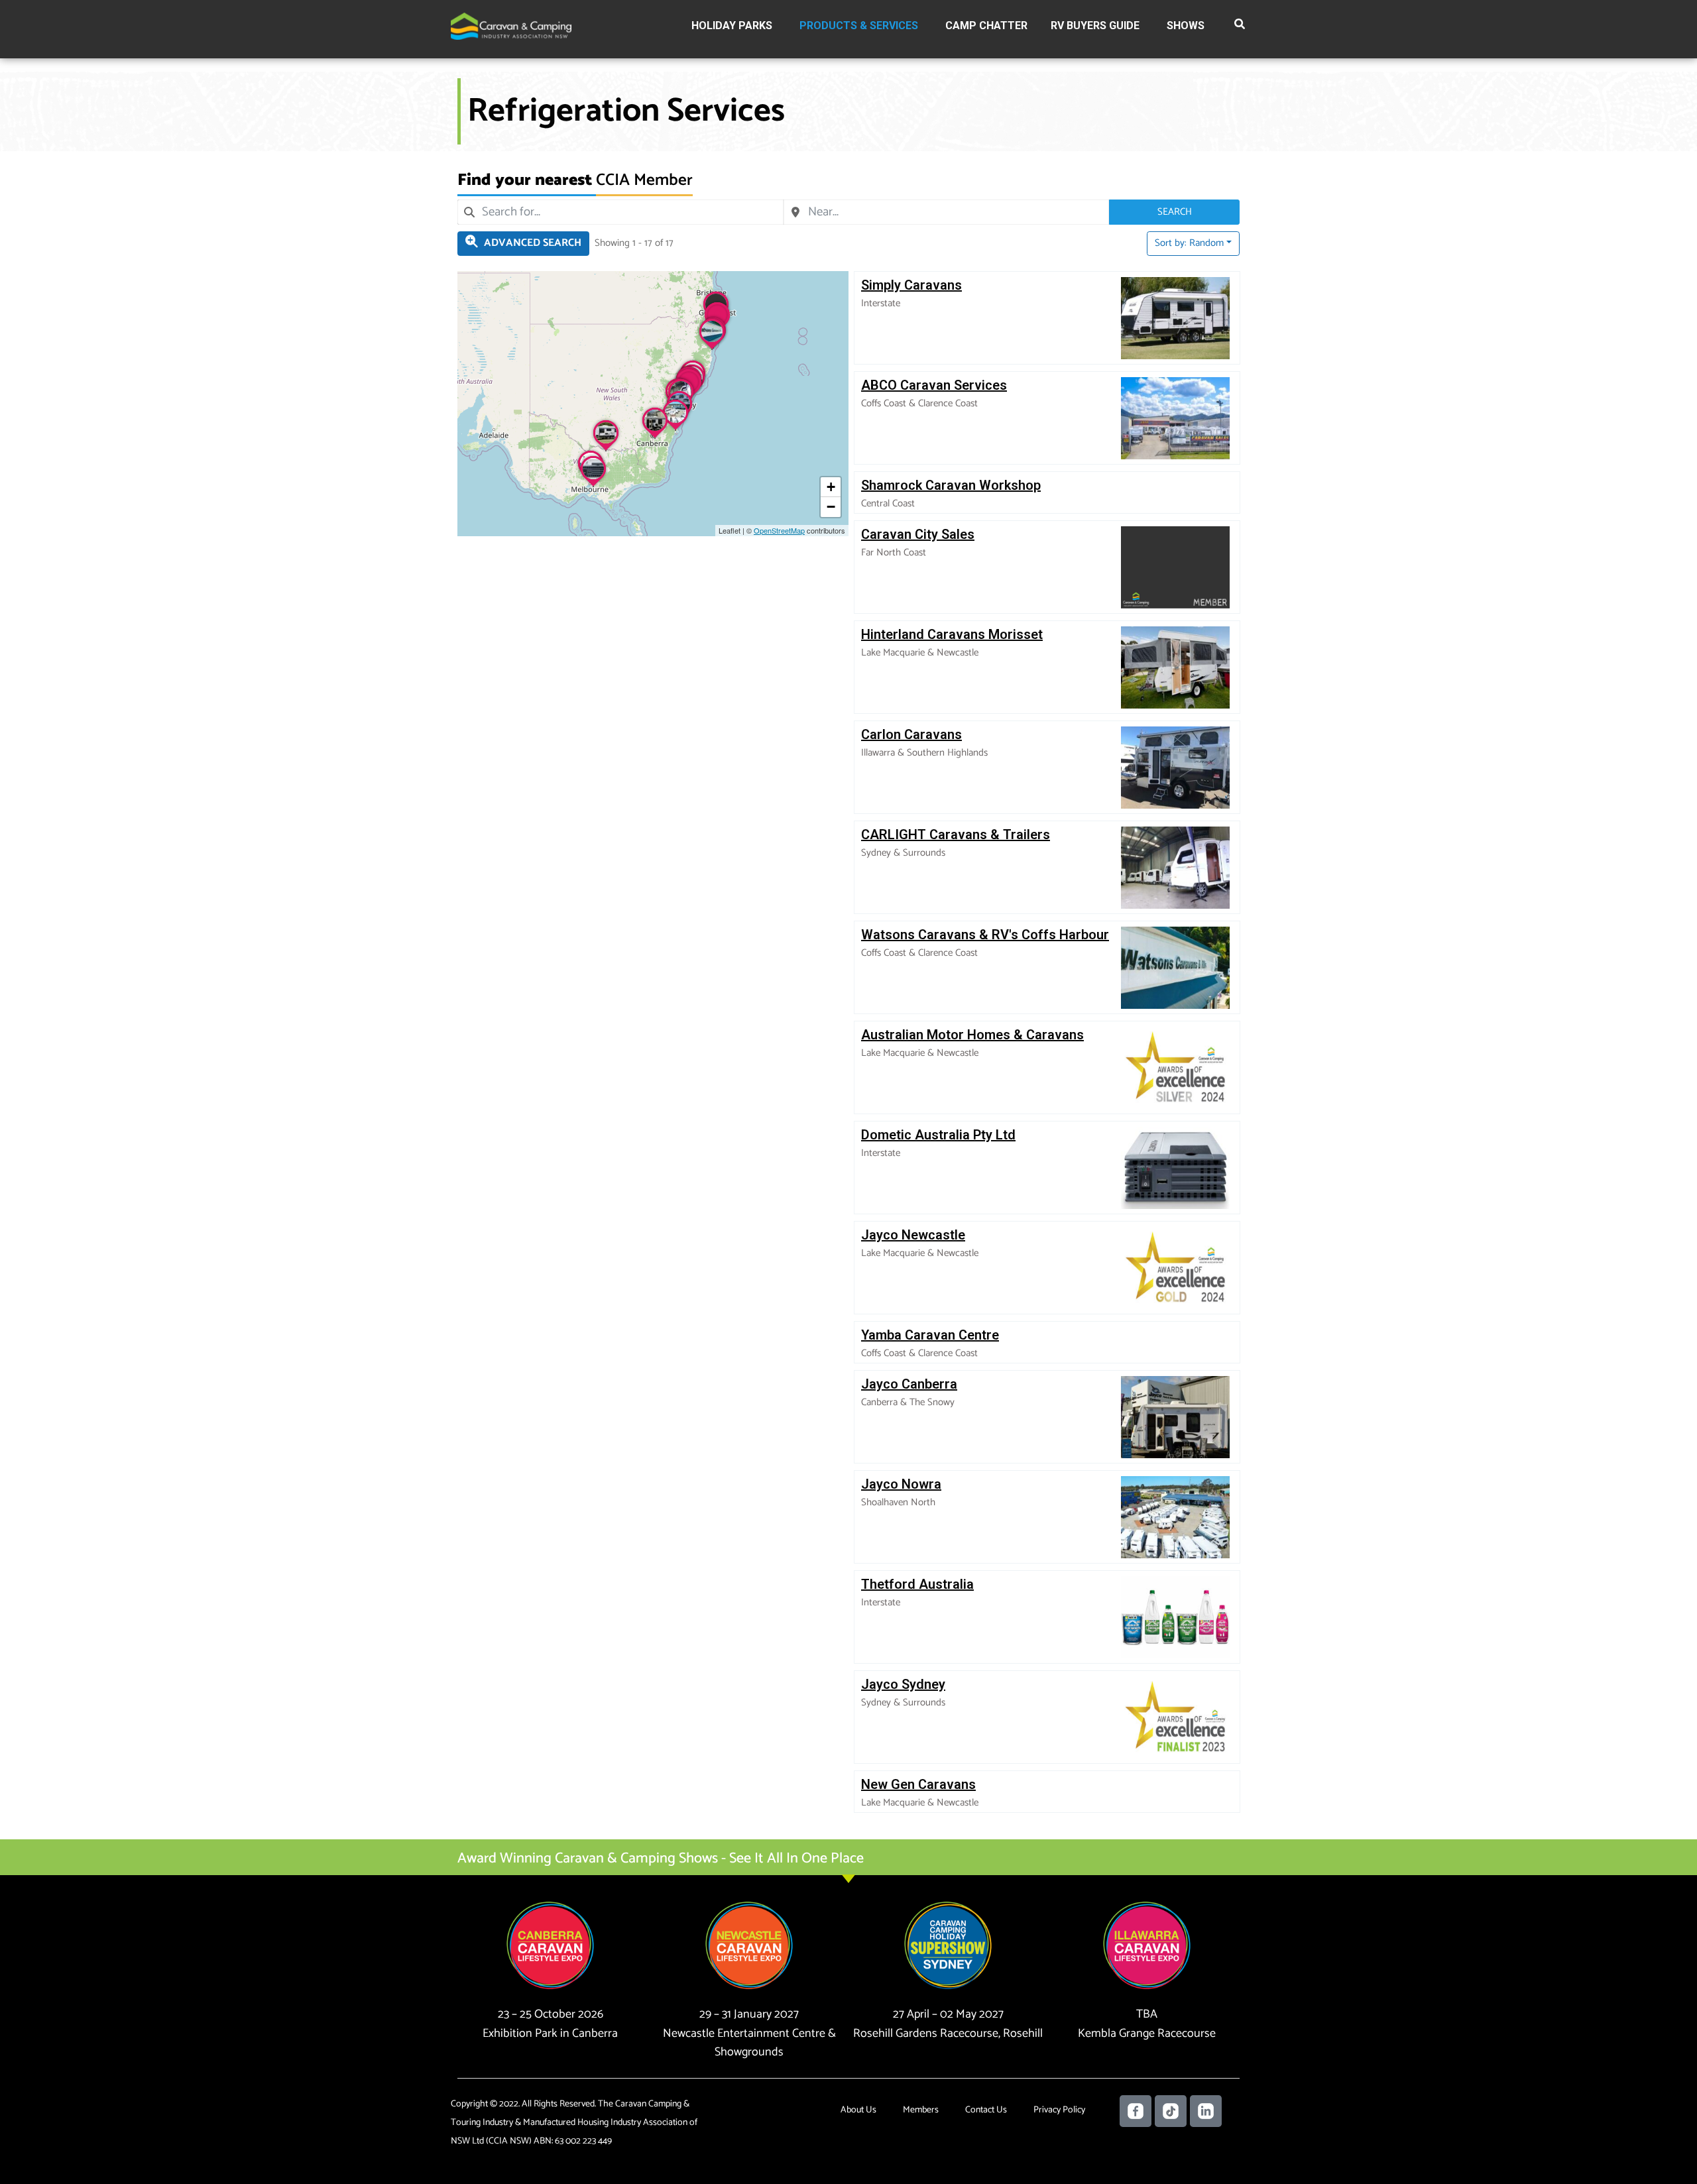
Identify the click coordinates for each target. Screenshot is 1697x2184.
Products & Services (859, 26)
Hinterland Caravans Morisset (952, 634)
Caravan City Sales (918, 534)
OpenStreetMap (779, 530)
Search (1175, 212)
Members (921, 2110)
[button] (1240, 27)
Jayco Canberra (909, 1384)
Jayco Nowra (901, 1484)
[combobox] (620, 212)
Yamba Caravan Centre (930, 1335)
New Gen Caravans (918, 1784)
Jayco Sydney (903, 1684)
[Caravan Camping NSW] (511, 26)
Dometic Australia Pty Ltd (938, 1135)
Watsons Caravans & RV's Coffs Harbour (985, 935)
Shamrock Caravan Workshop (951, 485)
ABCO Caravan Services (934, 385)
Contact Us (986, 2110)
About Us (858, 2110)
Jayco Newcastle (913, 1235)
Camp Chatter (986, 26)
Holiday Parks (732, 26)
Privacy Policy (1059, 2110)
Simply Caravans (911, 285)
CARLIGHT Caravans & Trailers (956, 834)
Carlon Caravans (911, 734)
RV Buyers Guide (1095, 26)
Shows (1186, 26)
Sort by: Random (1189, 243)
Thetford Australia (917, 1584)
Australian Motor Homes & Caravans (972, 1035)
